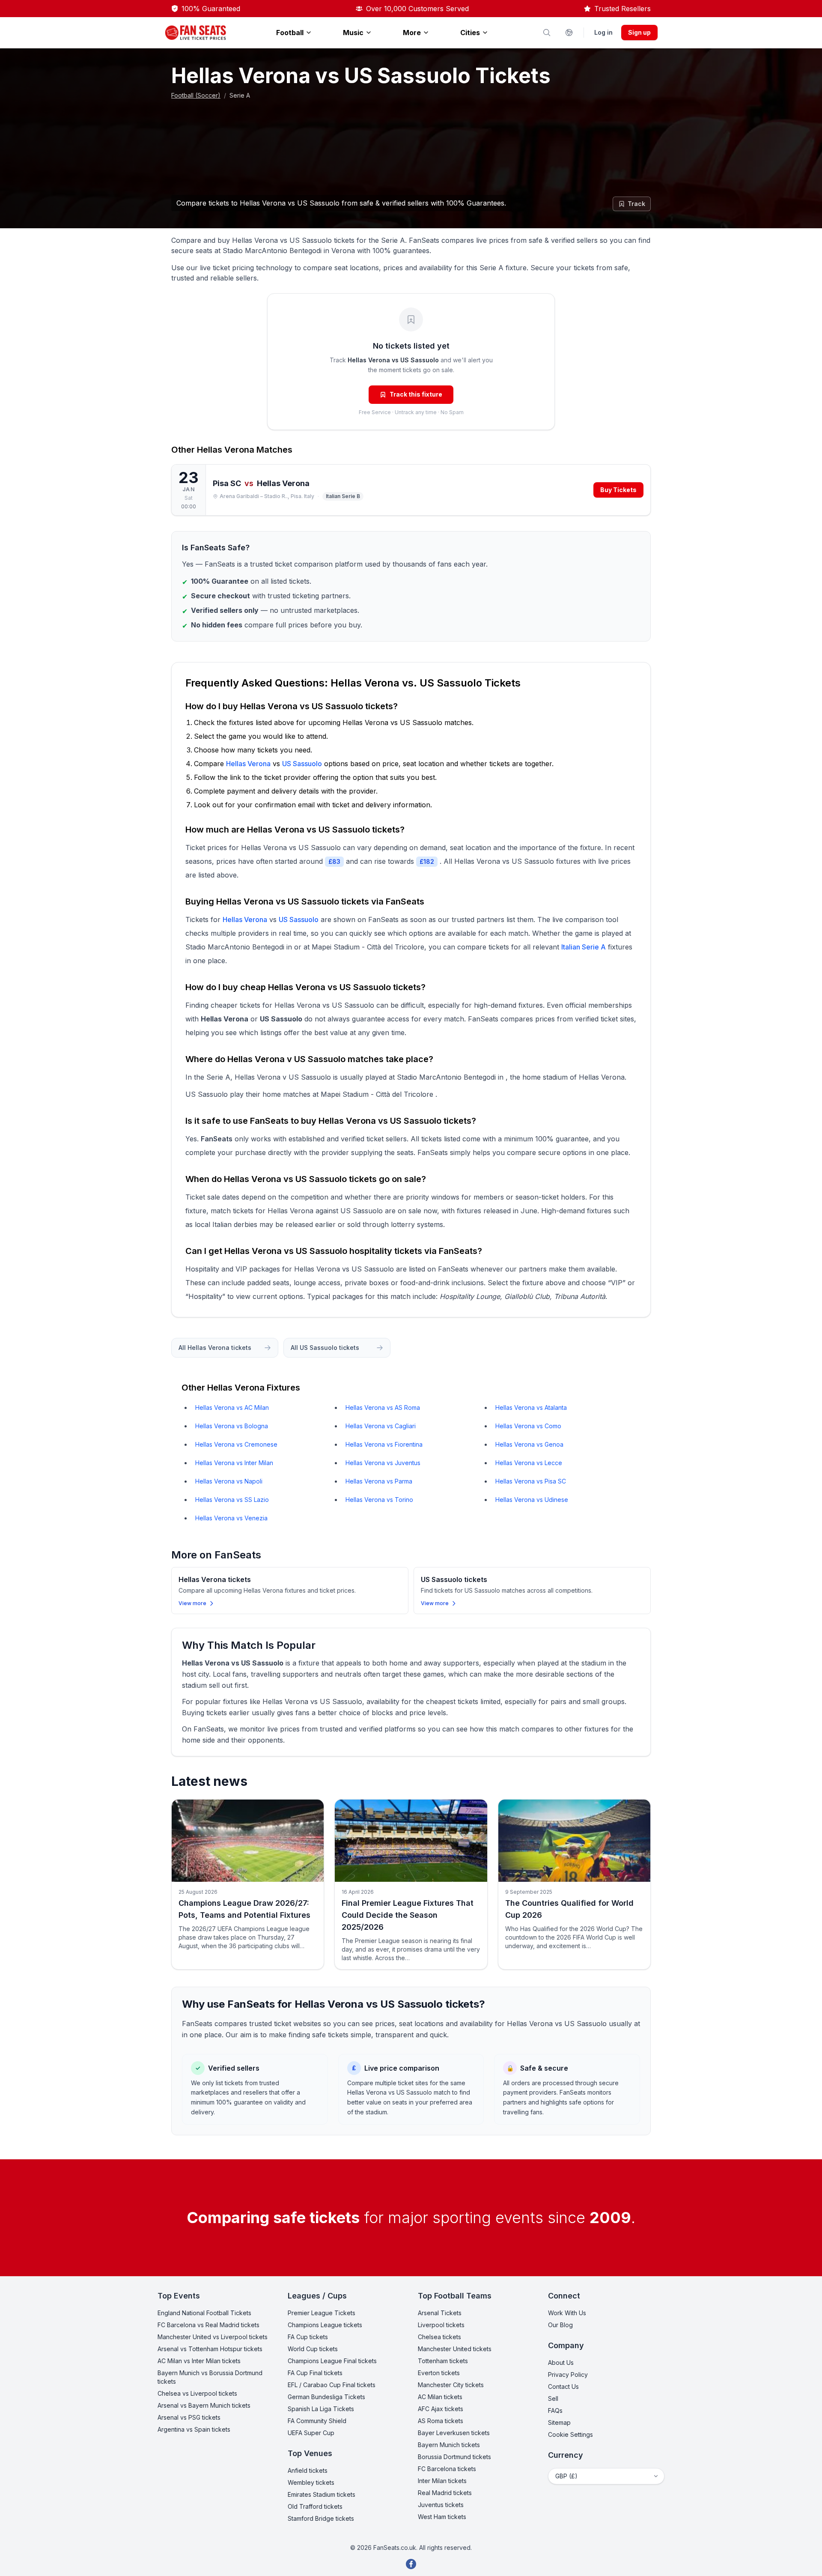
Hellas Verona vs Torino (379, 1500)
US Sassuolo (302, 764)
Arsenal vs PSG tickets (189, 2417)
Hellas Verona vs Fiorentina (384, 1444)
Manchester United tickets (455, 2349)
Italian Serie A (584, 947)
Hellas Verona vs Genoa (529, 1444)
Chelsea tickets (439, 2337)
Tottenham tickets (443, 2361)
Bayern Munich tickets (449, 2445)
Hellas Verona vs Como (528, 1426)
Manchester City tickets (451, 2385)
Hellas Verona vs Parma (379, 1481)
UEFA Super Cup (311, 2433)
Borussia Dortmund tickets (454, 2457)
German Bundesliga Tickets (326, 2397)
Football (290, 33)
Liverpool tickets (441, 2325)
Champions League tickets (325, 2325)
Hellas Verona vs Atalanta (531, 1407)
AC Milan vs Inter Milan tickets (199, 2361)
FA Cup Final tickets (315, 2373)
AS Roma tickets (441, 2421)
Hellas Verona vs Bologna (232, 1426)
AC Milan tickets (440, 2397)
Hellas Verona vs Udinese (532, 1500)
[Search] (547, 33)
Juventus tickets (441, 2505)
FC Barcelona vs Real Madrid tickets (208, 2325)
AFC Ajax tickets (441, 2409)
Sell (553, 2398)
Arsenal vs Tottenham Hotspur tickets (210, 2349)
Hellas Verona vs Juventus (383, 1463)
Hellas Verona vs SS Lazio (232, 1500)
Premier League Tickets (322, 2313)
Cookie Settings (570, 2434)
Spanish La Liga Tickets (321, 2409)
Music (353, 33)
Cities (470, 33)
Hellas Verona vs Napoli (229, 1481)
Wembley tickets (311, 2482)
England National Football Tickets (204, 2313)
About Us (561, 2363)
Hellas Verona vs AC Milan (232, 1407)
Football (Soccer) (196, 95)
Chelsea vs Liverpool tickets (197, 2393)
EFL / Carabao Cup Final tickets (332, 2385)
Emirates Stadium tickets (322, 2494)
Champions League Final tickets (332, 2361)
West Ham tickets (442, 2517)
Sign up (639, 32)
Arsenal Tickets (440, 2313)
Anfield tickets (308, 2470)
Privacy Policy (568, 2375)
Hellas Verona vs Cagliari (381, 1426)
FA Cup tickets (308, 2337)
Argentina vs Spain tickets (194, 2429)
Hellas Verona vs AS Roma (383, 1407)
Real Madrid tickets (445, 2493)
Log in (603, 32)
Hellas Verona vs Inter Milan (234, 1463)
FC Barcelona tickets (447, 2469)
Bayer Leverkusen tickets (454, 2433)
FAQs (555, 2410)
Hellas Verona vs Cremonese (236, 1444)
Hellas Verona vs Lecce (529, 1463)
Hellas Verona (226, 450)
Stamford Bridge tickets (321, 2518)
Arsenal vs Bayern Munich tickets (204, 2405)
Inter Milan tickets (442, 2481)
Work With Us (567, 2313)
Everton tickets (439, 2373)
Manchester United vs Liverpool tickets (213, 2337)
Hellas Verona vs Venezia (231, 1518)
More (412, 33)
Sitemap (559, 2422)
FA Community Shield (317, 2421)
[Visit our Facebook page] (411, 2564)
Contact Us (563, 2386)
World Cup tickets (313, 2349)
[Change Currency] (569, 33)
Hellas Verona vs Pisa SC (531, 1481)
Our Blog (560, 2325)
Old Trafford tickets (315, 2506)
